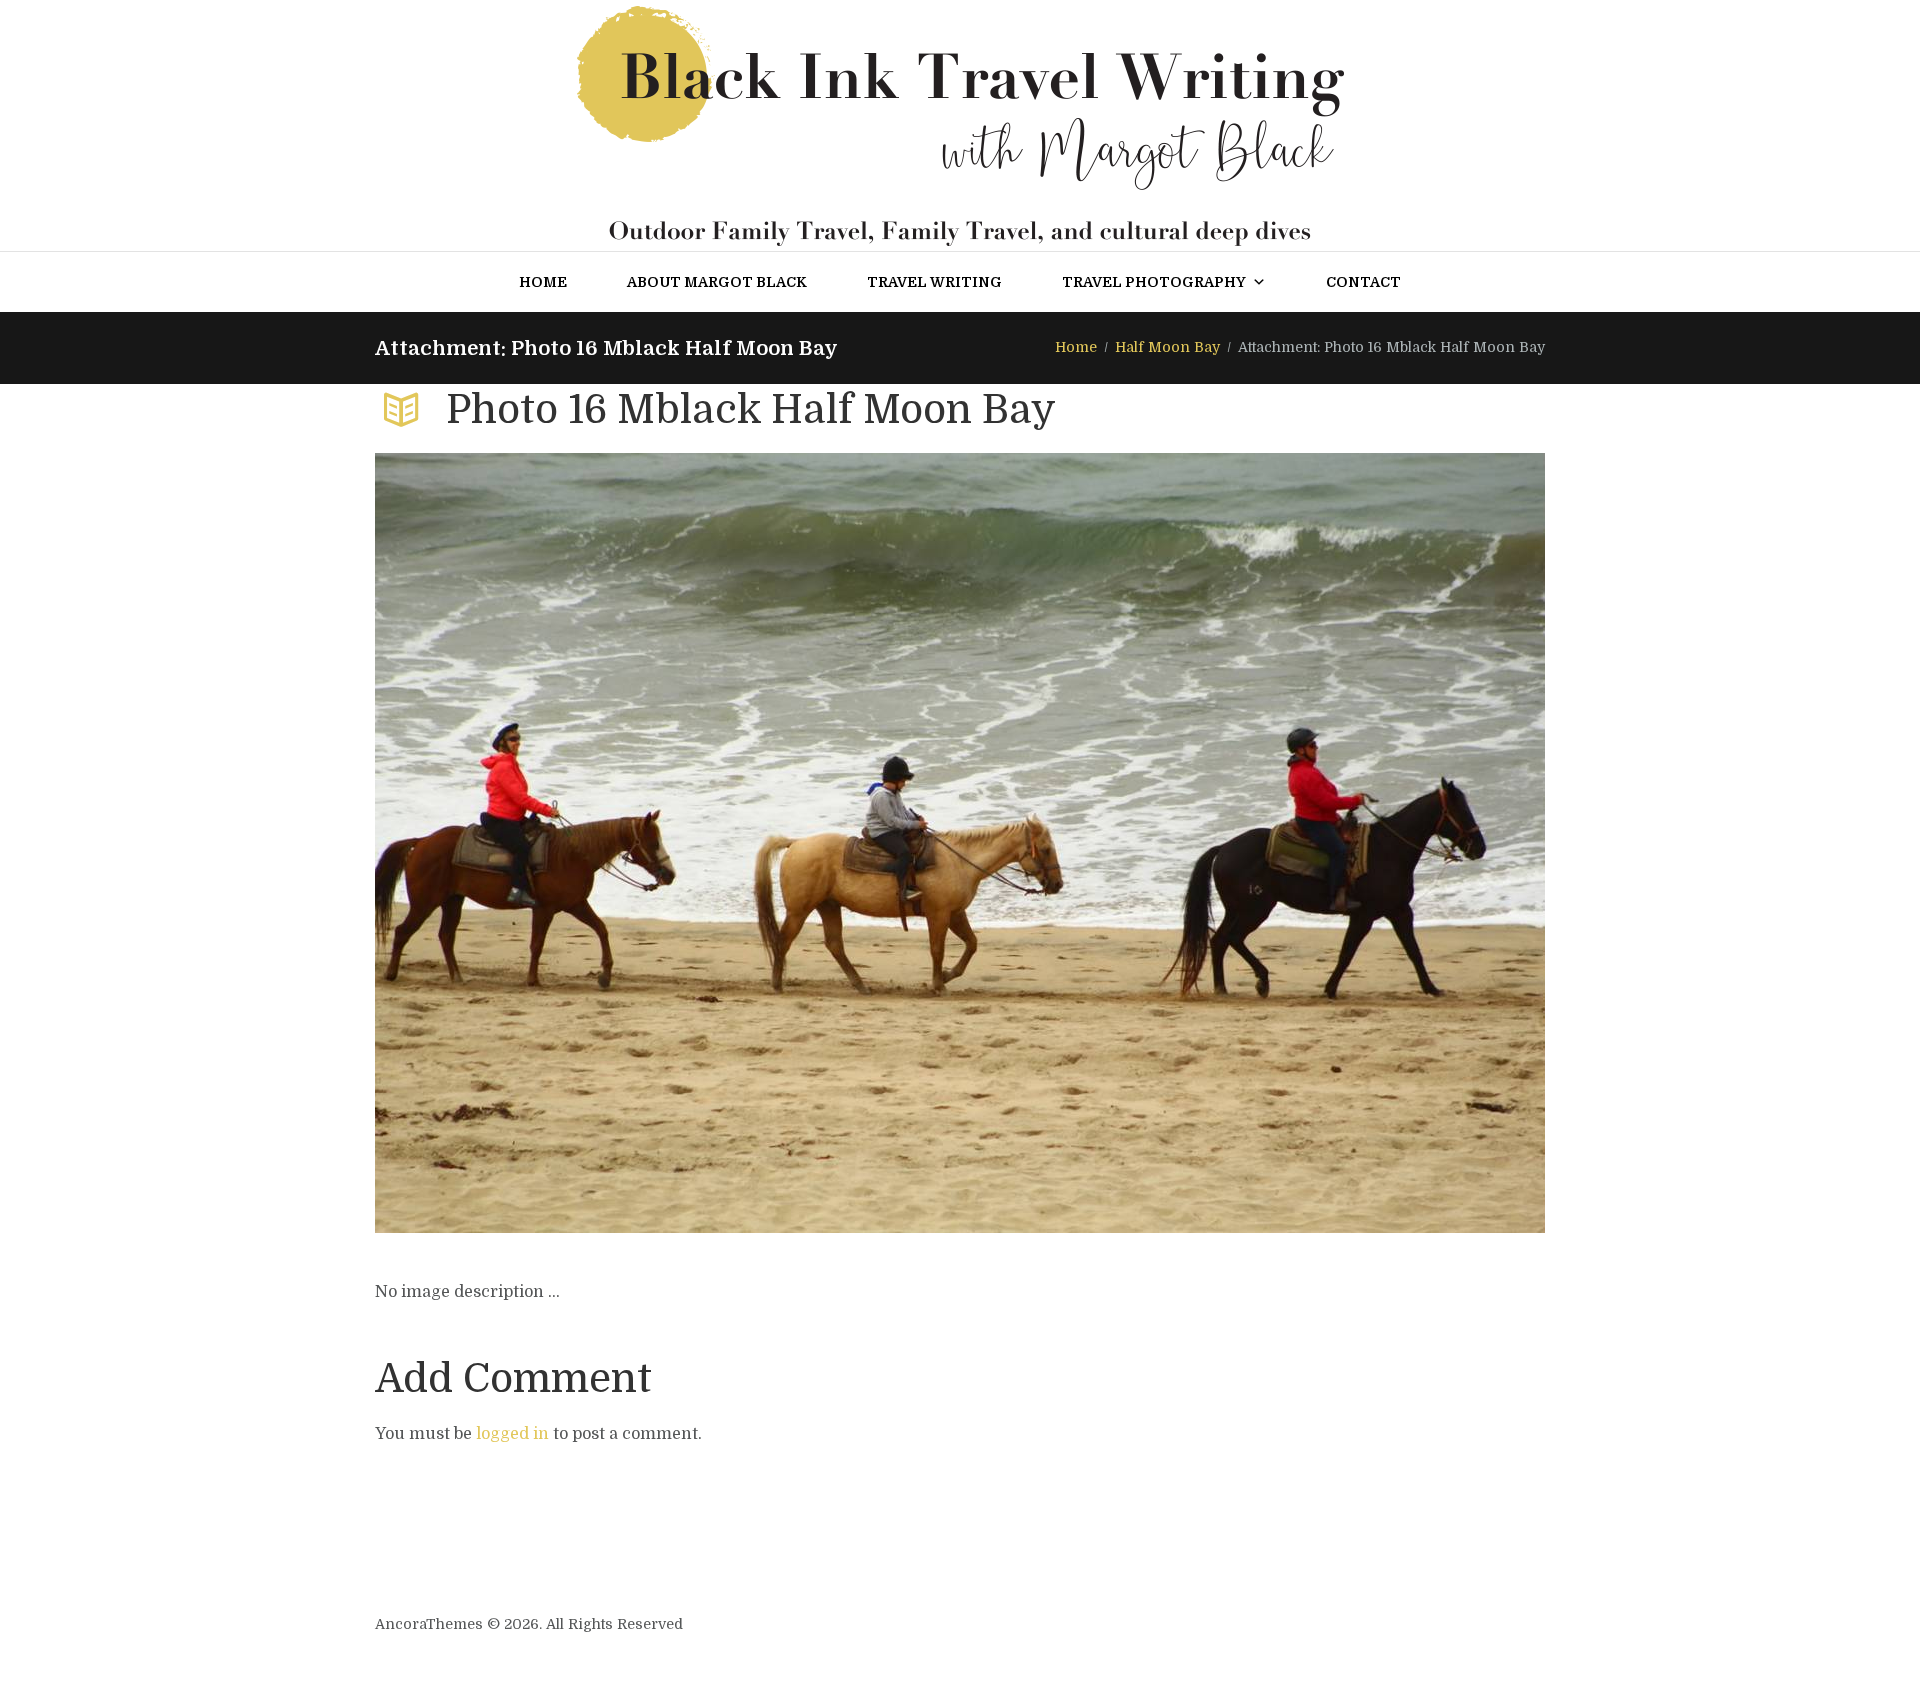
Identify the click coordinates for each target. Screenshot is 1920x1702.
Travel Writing (934, 282)
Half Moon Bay (1167, 347)
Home (543, 282)
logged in (512, 1434)
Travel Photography (1154, 282)
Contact (1363, 282)
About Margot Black (717, 282)
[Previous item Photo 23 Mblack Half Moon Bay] (667, 843)
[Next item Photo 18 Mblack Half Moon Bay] (1252, 843)
